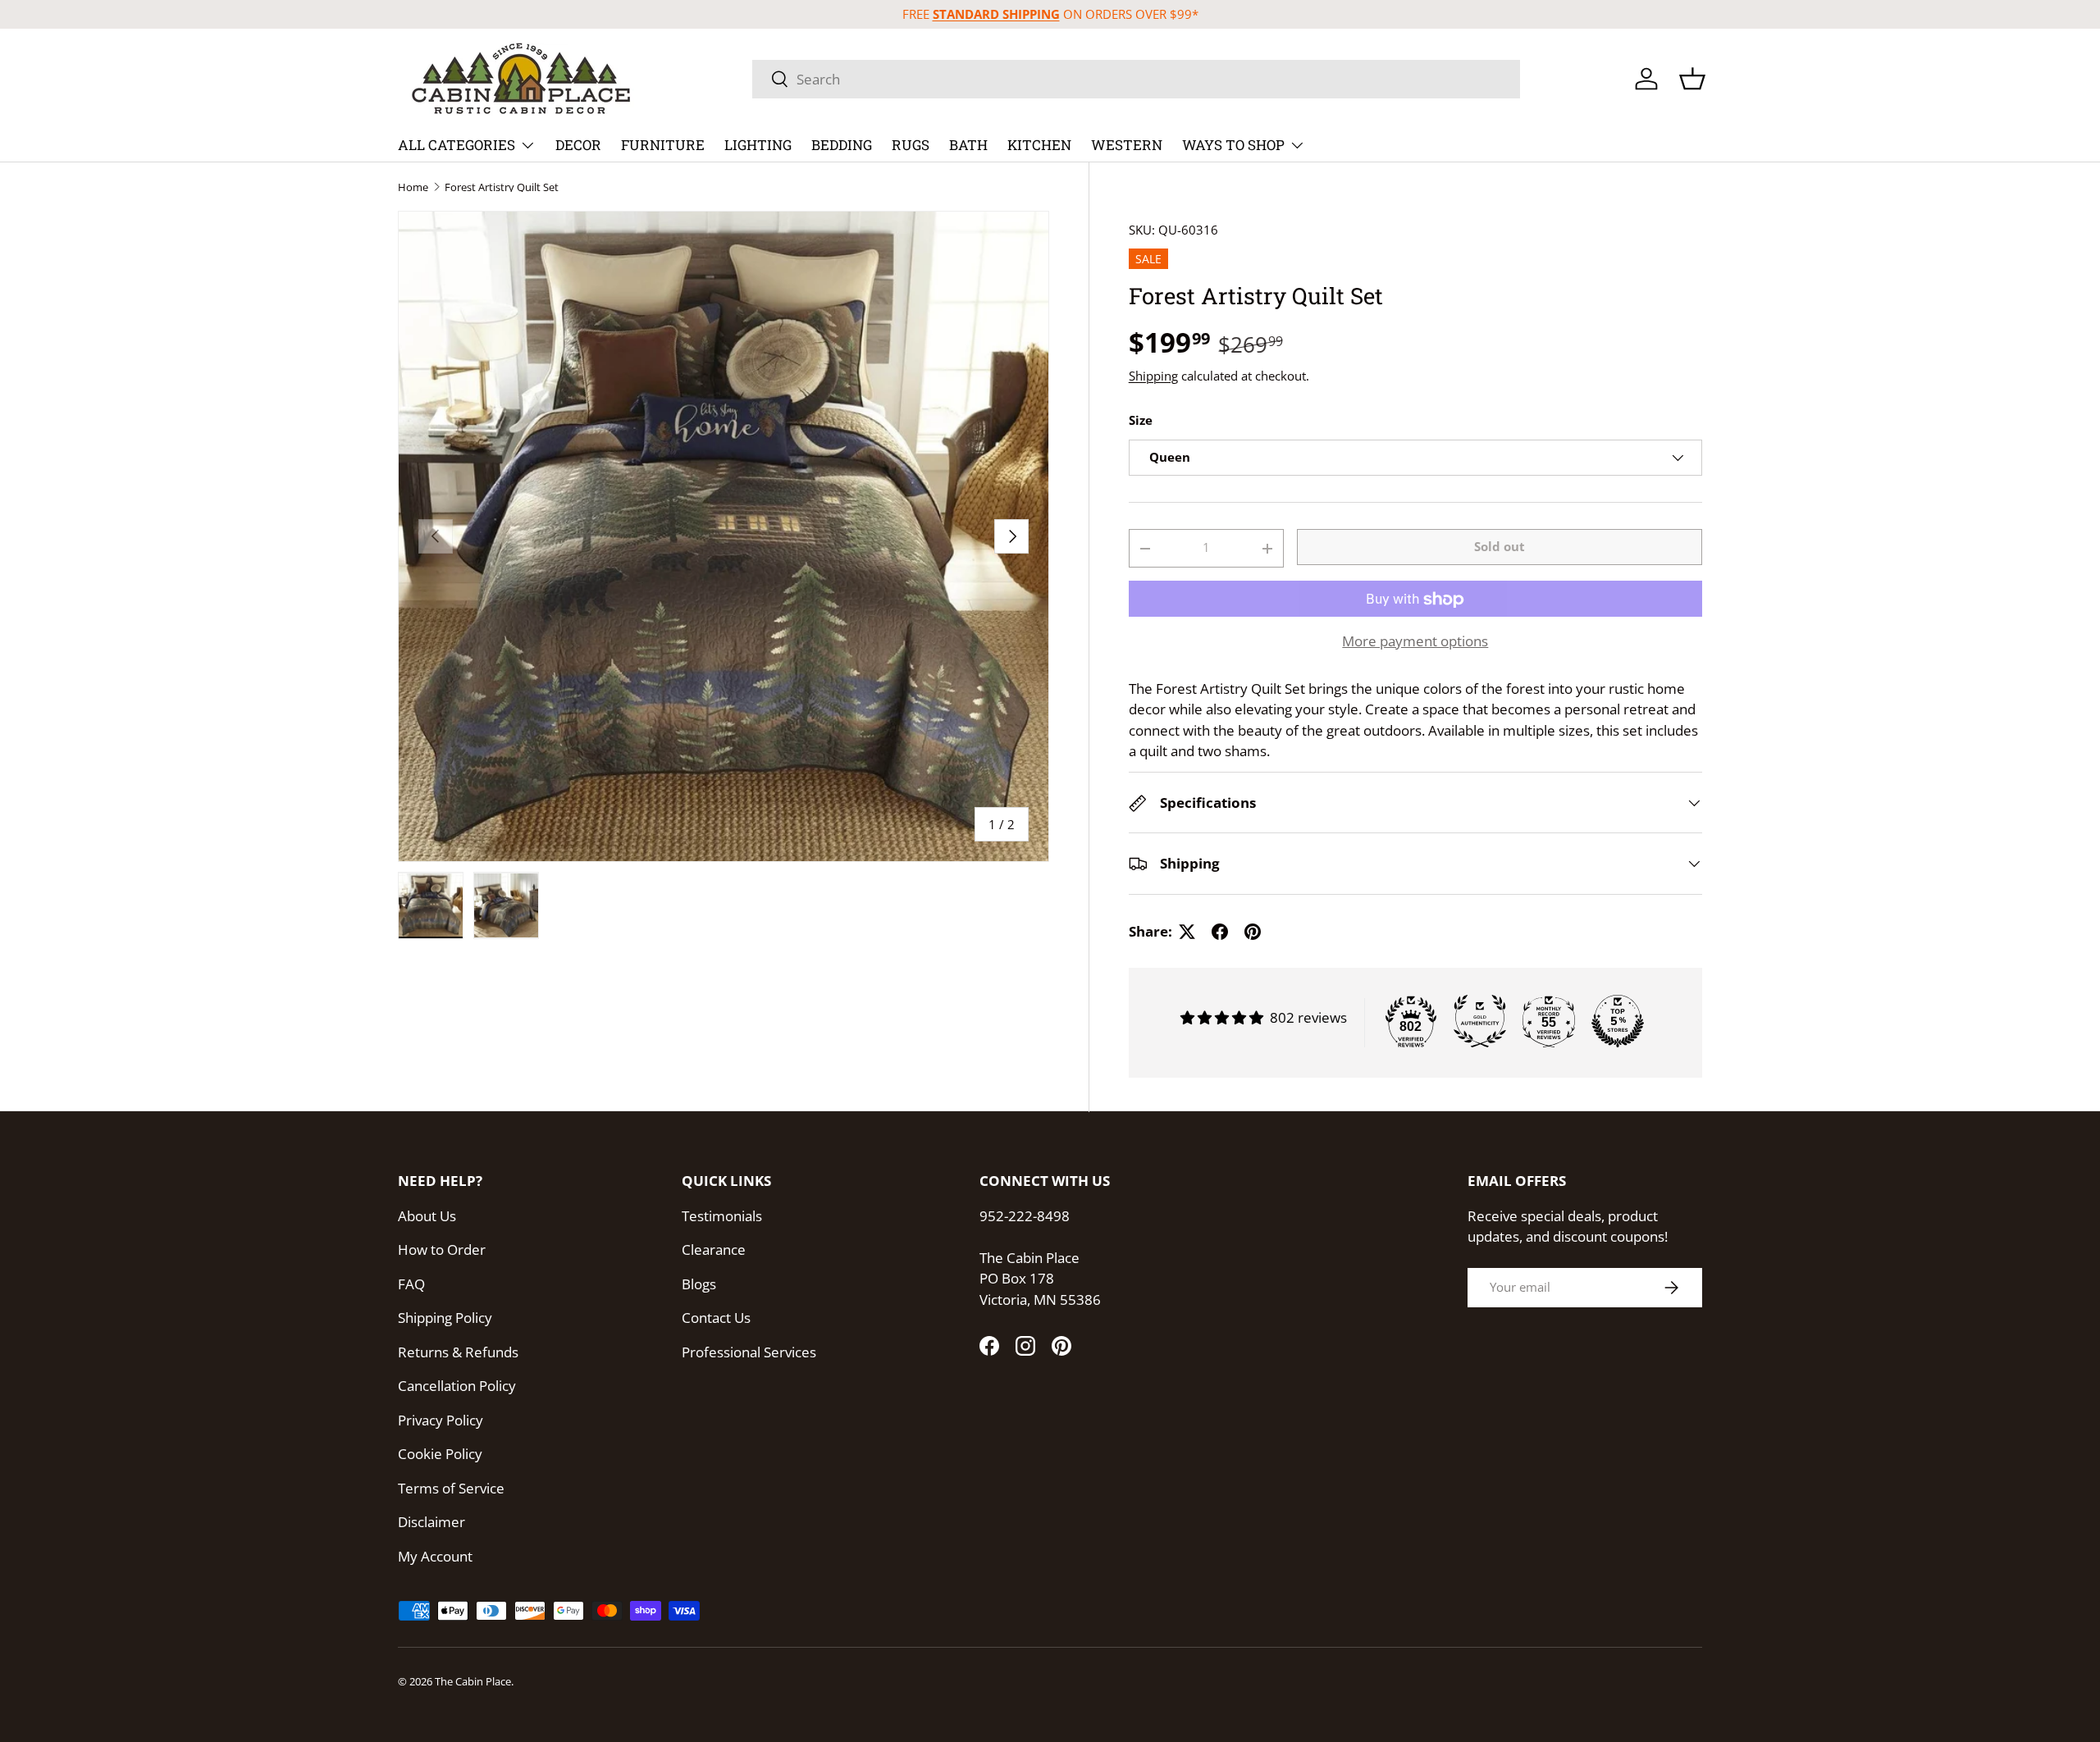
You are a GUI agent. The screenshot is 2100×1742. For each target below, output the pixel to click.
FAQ (411, 1284)
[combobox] (1136, 79)
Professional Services (749, 1352)
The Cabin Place (473, 1681)
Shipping (1153, 376)
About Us (427, 1216)
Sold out (1500, 546)
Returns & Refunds (458, 1352)
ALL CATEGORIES (457, 145)
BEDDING (842, 145)
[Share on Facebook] (1220, 932)
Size (1141, 421)
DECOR (578, 145)
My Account (435, 1556)
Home (413, 187)
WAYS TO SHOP (1233, 145)
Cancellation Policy (457, 1386)
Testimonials (722, 1216)
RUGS (911, 145)
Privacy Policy (441, 1420)
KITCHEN (1039, 145)
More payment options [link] (1415, 642)
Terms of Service (451, 1488)
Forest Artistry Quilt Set (502, 187)
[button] (1692, 79)
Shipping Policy (445, 1318)
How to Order (442, 1249)
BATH (968, 145)
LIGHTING (758, 145)
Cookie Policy (440, 1454)
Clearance (714, 1249)
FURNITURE (663, 145)
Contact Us (716, 1318)
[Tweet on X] (1187, 932)
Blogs (699, 1284)
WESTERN (1127, 145)
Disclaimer (431, 1522)
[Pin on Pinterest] (1253, 932)
